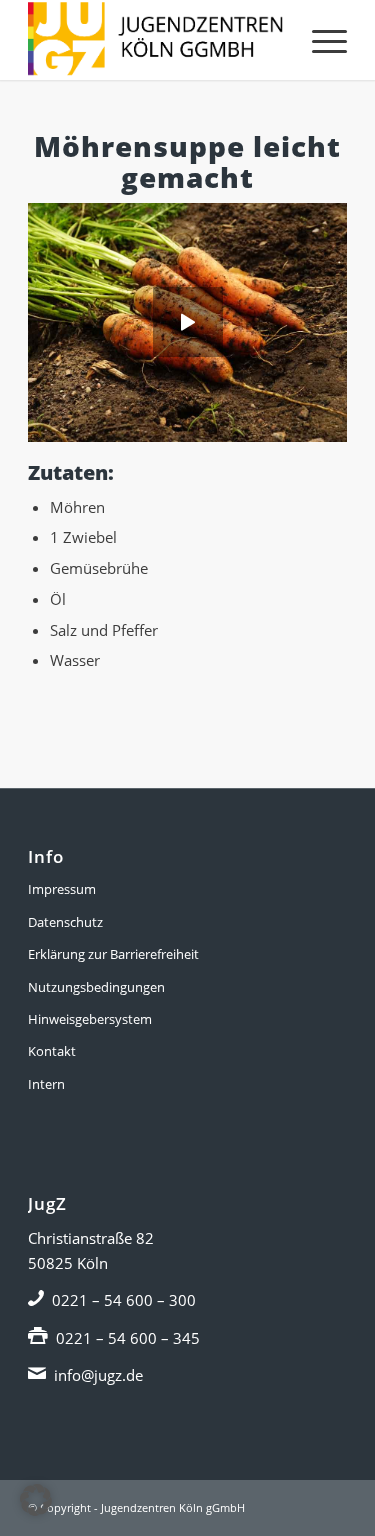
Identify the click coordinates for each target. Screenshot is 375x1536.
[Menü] (319, 40)
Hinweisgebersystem (90, 1019)
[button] (36, 1500)
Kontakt (52, 1051)
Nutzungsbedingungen (96, 987)
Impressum (62, 889)
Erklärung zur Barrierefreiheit (113, 954)
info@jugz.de (98, 1375)
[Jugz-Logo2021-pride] (155, 40)
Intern (46, 1084)
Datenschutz (65, 922)
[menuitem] (319, 40)
